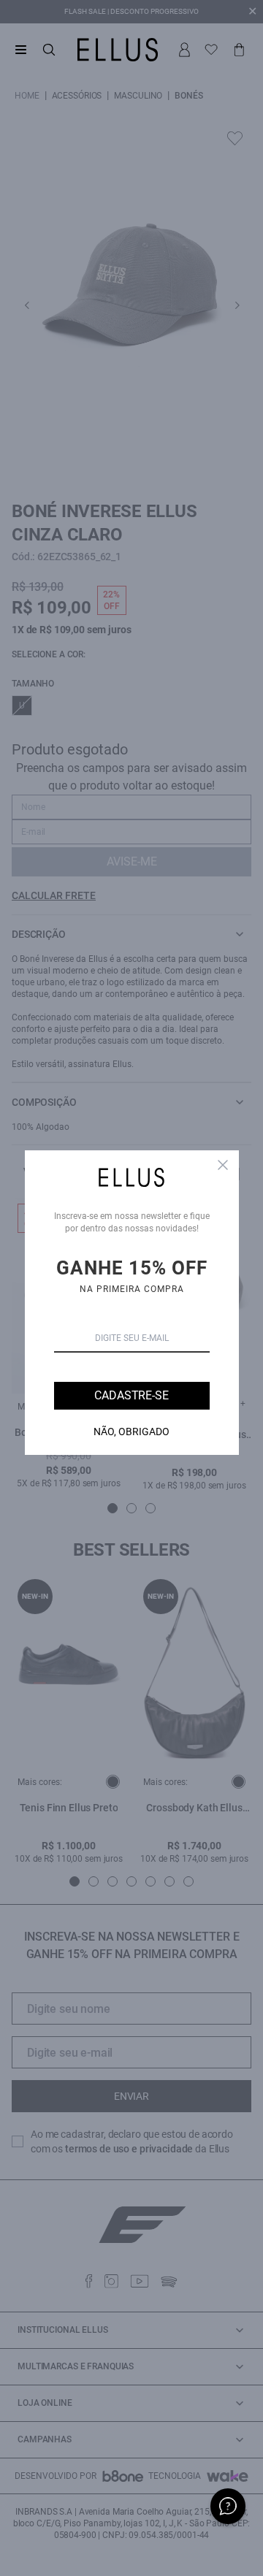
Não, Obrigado (131, 1432)
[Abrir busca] (49, 50)
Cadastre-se (131, 1395)
